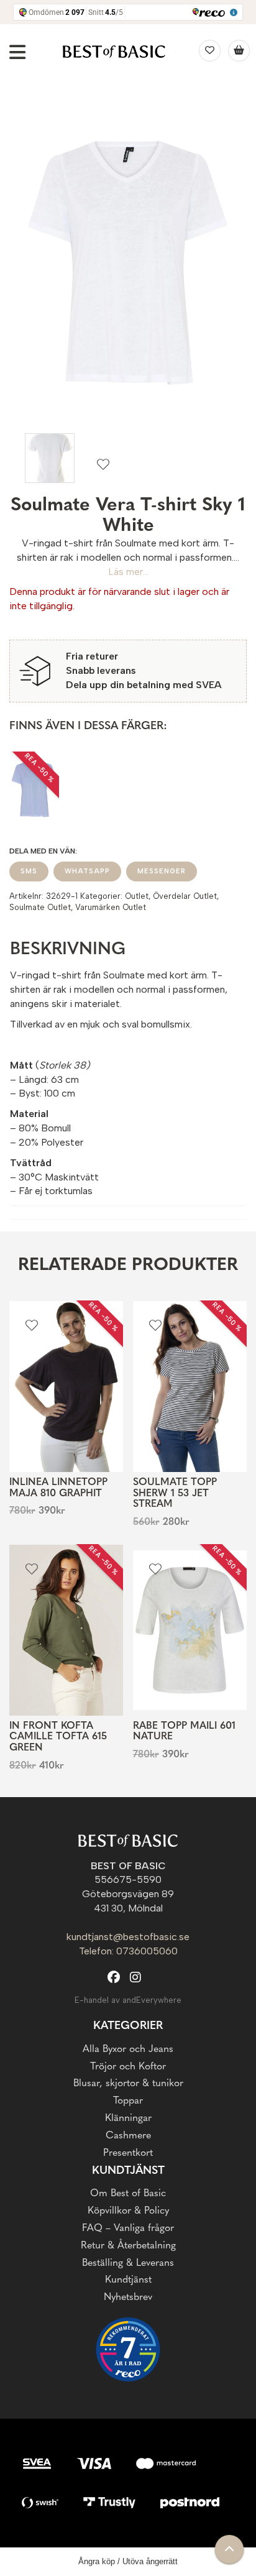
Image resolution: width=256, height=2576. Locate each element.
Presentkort (128, 2153)
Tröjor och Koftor (128, 2067)
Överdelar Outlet (185, 896)
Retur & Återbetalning (128, 2246)
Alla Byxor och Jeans (128, 2049)
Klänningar (128, 2118)
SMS (29, 871)
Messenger (162, 871)
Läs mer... (128, 572)
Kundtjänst (128, 2280)
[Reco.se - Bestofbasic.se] (128, 2349)
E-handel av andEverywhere (128, 2000)
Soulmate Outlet (40, 907)
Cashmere (128, 2136)
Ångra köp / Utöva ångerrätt (128, 2561)
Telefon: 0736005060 (128, 1951)
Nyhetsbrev (128, 2298)
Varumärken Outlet (111, 907)
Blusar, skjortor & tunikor (128, 2084)
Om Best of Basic (128, 2194)
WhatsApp (87, 871)
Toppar (128, 2101)
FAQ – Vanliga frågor (128, 2229)
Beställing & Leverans (128, 2263)
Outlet (137, 896)
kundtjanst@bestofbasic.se (128, 1937)
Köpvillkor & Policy (128, 2211)
